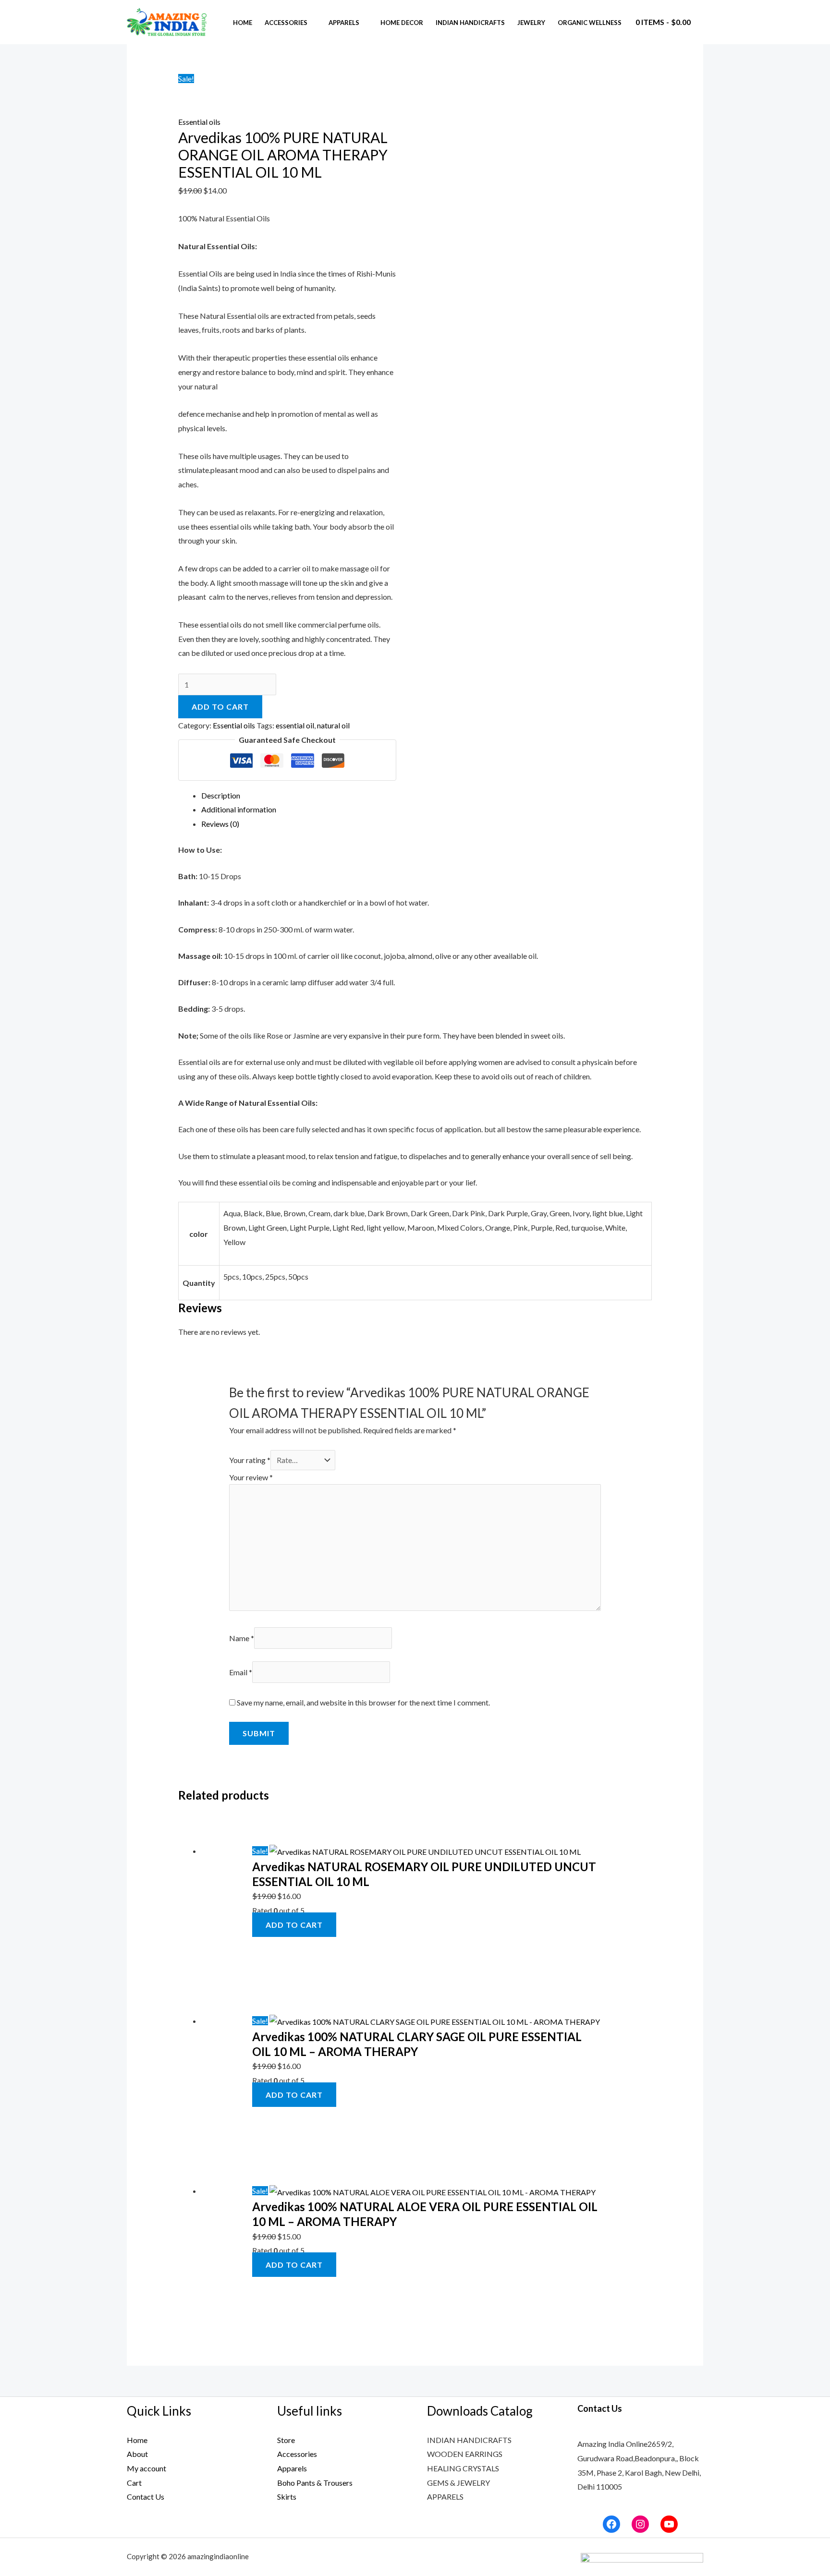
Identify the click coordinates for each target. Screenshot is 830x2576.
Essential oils (199, 122)
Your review (251, 1477)
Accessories (286, 23)
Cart (134, 2483)
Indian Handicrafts (470, 23)
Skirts (287, 2497)
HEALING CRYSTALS (463, 2468)
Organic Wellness (590, 23)
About (137, 2454)
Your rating (250, 1460)
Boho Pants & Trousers (315, 2483)
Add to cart (220, 707)
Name (242, 1638)
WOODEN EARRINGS (465, 2454)
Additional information (239, 809)
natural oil (333, 725)
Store (286, 2440)
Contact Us (146, 2497)
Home (243, 23)
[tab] (427, 796)
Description (221, 795)
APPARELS (445, 2497)
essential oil (295, 725)
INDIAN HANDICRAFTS (469, 2440)
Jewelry (531, 23)
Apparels (344, 23)
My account (146, 2468)
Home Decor (402, 23)
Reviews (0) (220, 824)
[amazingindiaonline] (167, 21)
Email (241, 1672)
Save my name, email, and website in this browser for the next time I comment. (363, 1702)
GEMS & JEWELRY (458, 2483)
